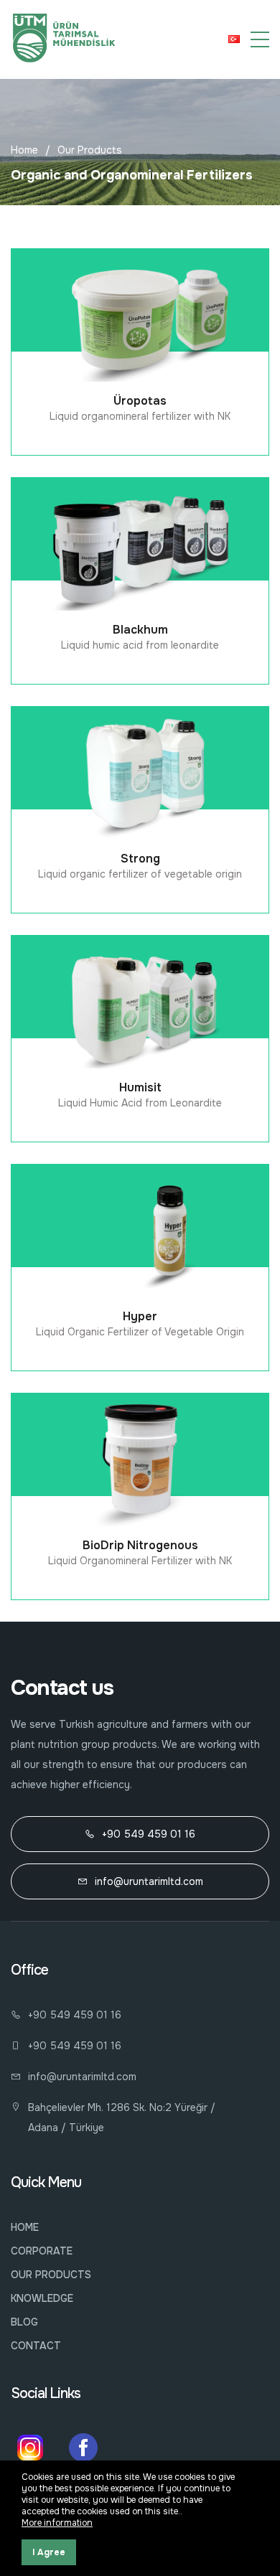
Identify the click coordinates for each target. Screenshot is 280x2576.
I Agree (49, 2552)
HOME (25, 2227)
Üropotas (140, 401)
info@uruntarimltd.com (149, 1881)
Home (24, 150)
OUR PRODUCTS (51, 2275)
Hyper (140, 1316)
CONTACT (36, 2346)
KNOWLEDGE (42, 2298)
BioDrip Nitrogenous (140, 1545)
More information (57, 2523)
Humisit (140, 1087)
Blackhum (140, 630)
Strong (140, 859)
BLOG (24, 2322)
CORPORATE (42, 2251)
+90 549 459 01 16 (149, 1834)
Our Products (90, 150)
